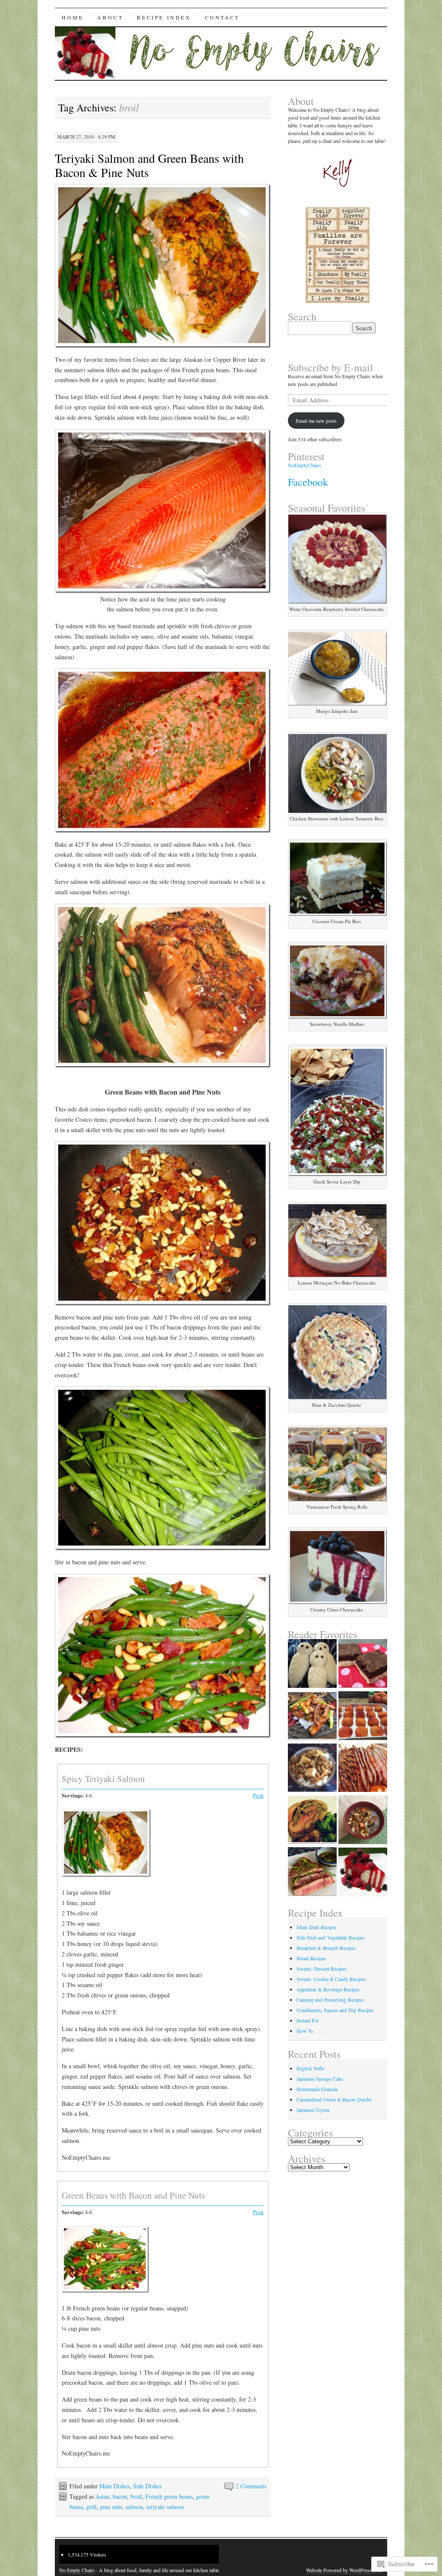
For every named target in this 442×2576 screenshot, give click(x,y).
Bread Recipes (311, 1958)
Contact (222, 17)
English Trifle (310, 2068)
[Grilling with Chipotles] (363, 1769)
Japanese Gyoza (313, 2110)
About (110, 17)
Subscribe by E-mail (330, 367)
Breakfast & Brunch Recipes (326, 1948)
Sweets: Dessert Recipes (322, 1968)
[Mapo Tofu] (312, 1769)
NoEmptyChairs (305, 465)
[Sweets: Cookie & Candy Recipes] (363, 1873)
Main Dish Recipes (317, 1927)
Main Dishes (114, 2486)
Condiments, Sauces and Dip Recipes (335, 2010)
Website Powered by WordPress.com (344, 2570)
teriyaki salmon (165, 2507)
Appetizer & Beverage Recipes (328, 1989)
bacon (120, 2496)
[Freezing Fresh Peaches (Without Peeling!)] (363, 1717)
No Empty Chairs (77, 2570)
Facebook (308, 482)
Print (258, 1796)
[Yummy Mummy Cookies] (312, 1664)
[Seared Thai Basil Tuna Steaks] (312, 1872)
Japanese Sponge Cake (320, 2079)
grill (92, 2507)
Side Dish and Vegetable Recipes (331, 1937)
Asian (102, 2496)
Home (73, 17)
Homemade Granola (317, 2089)
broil (136, 2496)
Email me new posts (316, 421)
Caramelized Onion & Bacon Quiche (334, 2099)
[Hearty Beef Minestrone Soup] (363, 1821)
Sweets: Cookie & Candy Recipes (331, 1979)
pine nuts (111, 2507)
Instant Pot (308, 2020)
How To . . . (309, 2031)
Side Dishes (147, 2486)
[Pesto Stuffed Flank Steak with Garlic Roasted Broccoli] (312, 1820)
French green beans (169, 2496)
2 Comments (251, 2486)
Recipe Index (164, 17)
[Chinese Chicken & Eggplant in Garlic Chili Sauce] (312, 1717)
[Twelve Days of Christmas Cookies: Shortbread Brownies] (363, 1664)
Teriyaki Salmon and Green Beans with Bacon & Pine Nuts (149, 165)
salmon (134, 2507)
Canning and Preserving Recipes (330, 2000)
